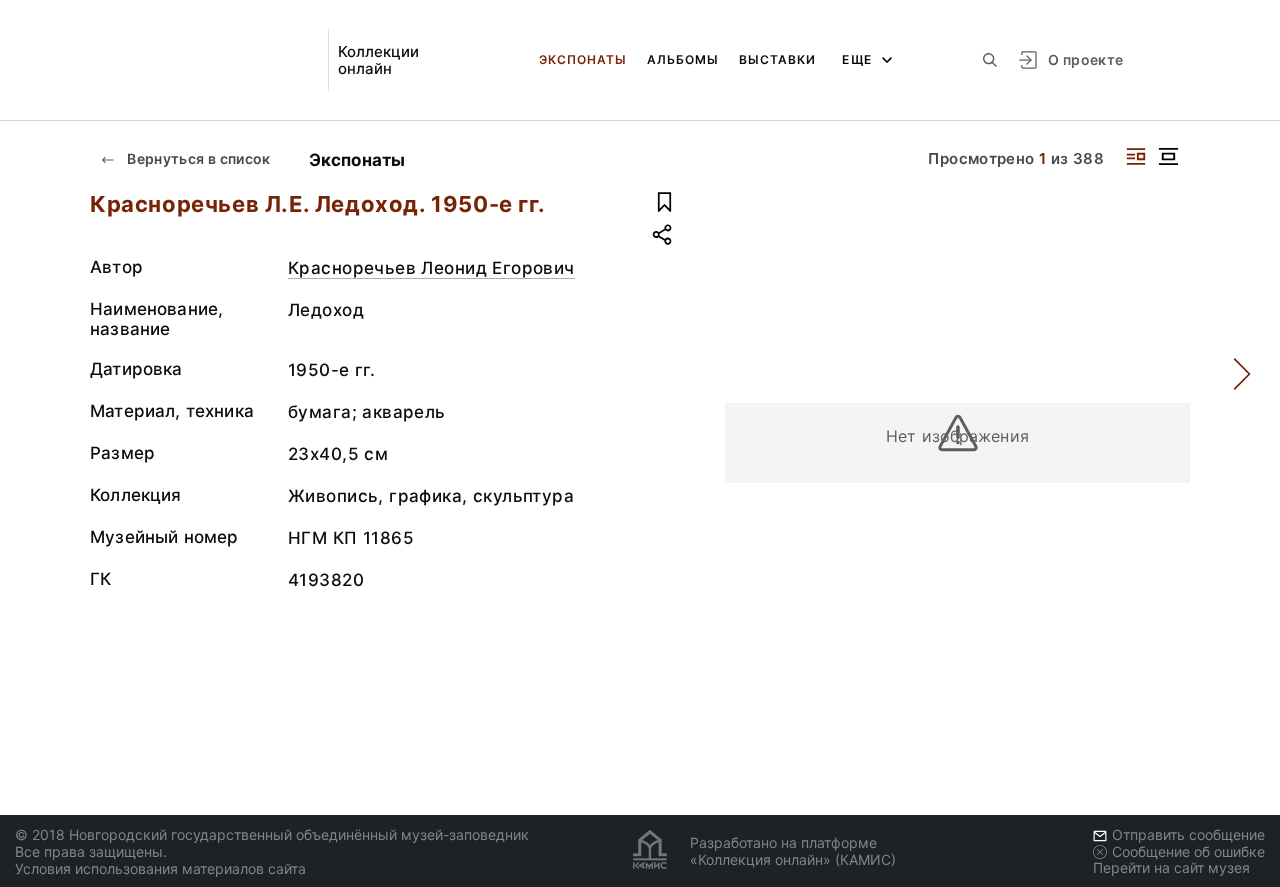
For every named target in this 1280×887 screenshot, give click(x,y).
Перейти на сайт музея (1171, 867)
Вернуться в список (197, 158)
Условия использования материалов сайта (160, 868)
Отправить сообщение (1188, 834)
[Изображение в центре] (1168, 156)
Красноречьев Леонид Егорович (431, 268)
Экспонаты (583, 59)
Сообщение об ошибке (1188, 851)
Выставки (777, 59)
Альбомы (683, 59)
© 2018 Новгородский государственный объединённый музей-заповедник (272, 834)
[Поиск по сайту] (990, 60)
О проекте (1085, 59)
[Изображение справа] (1136, 156)
